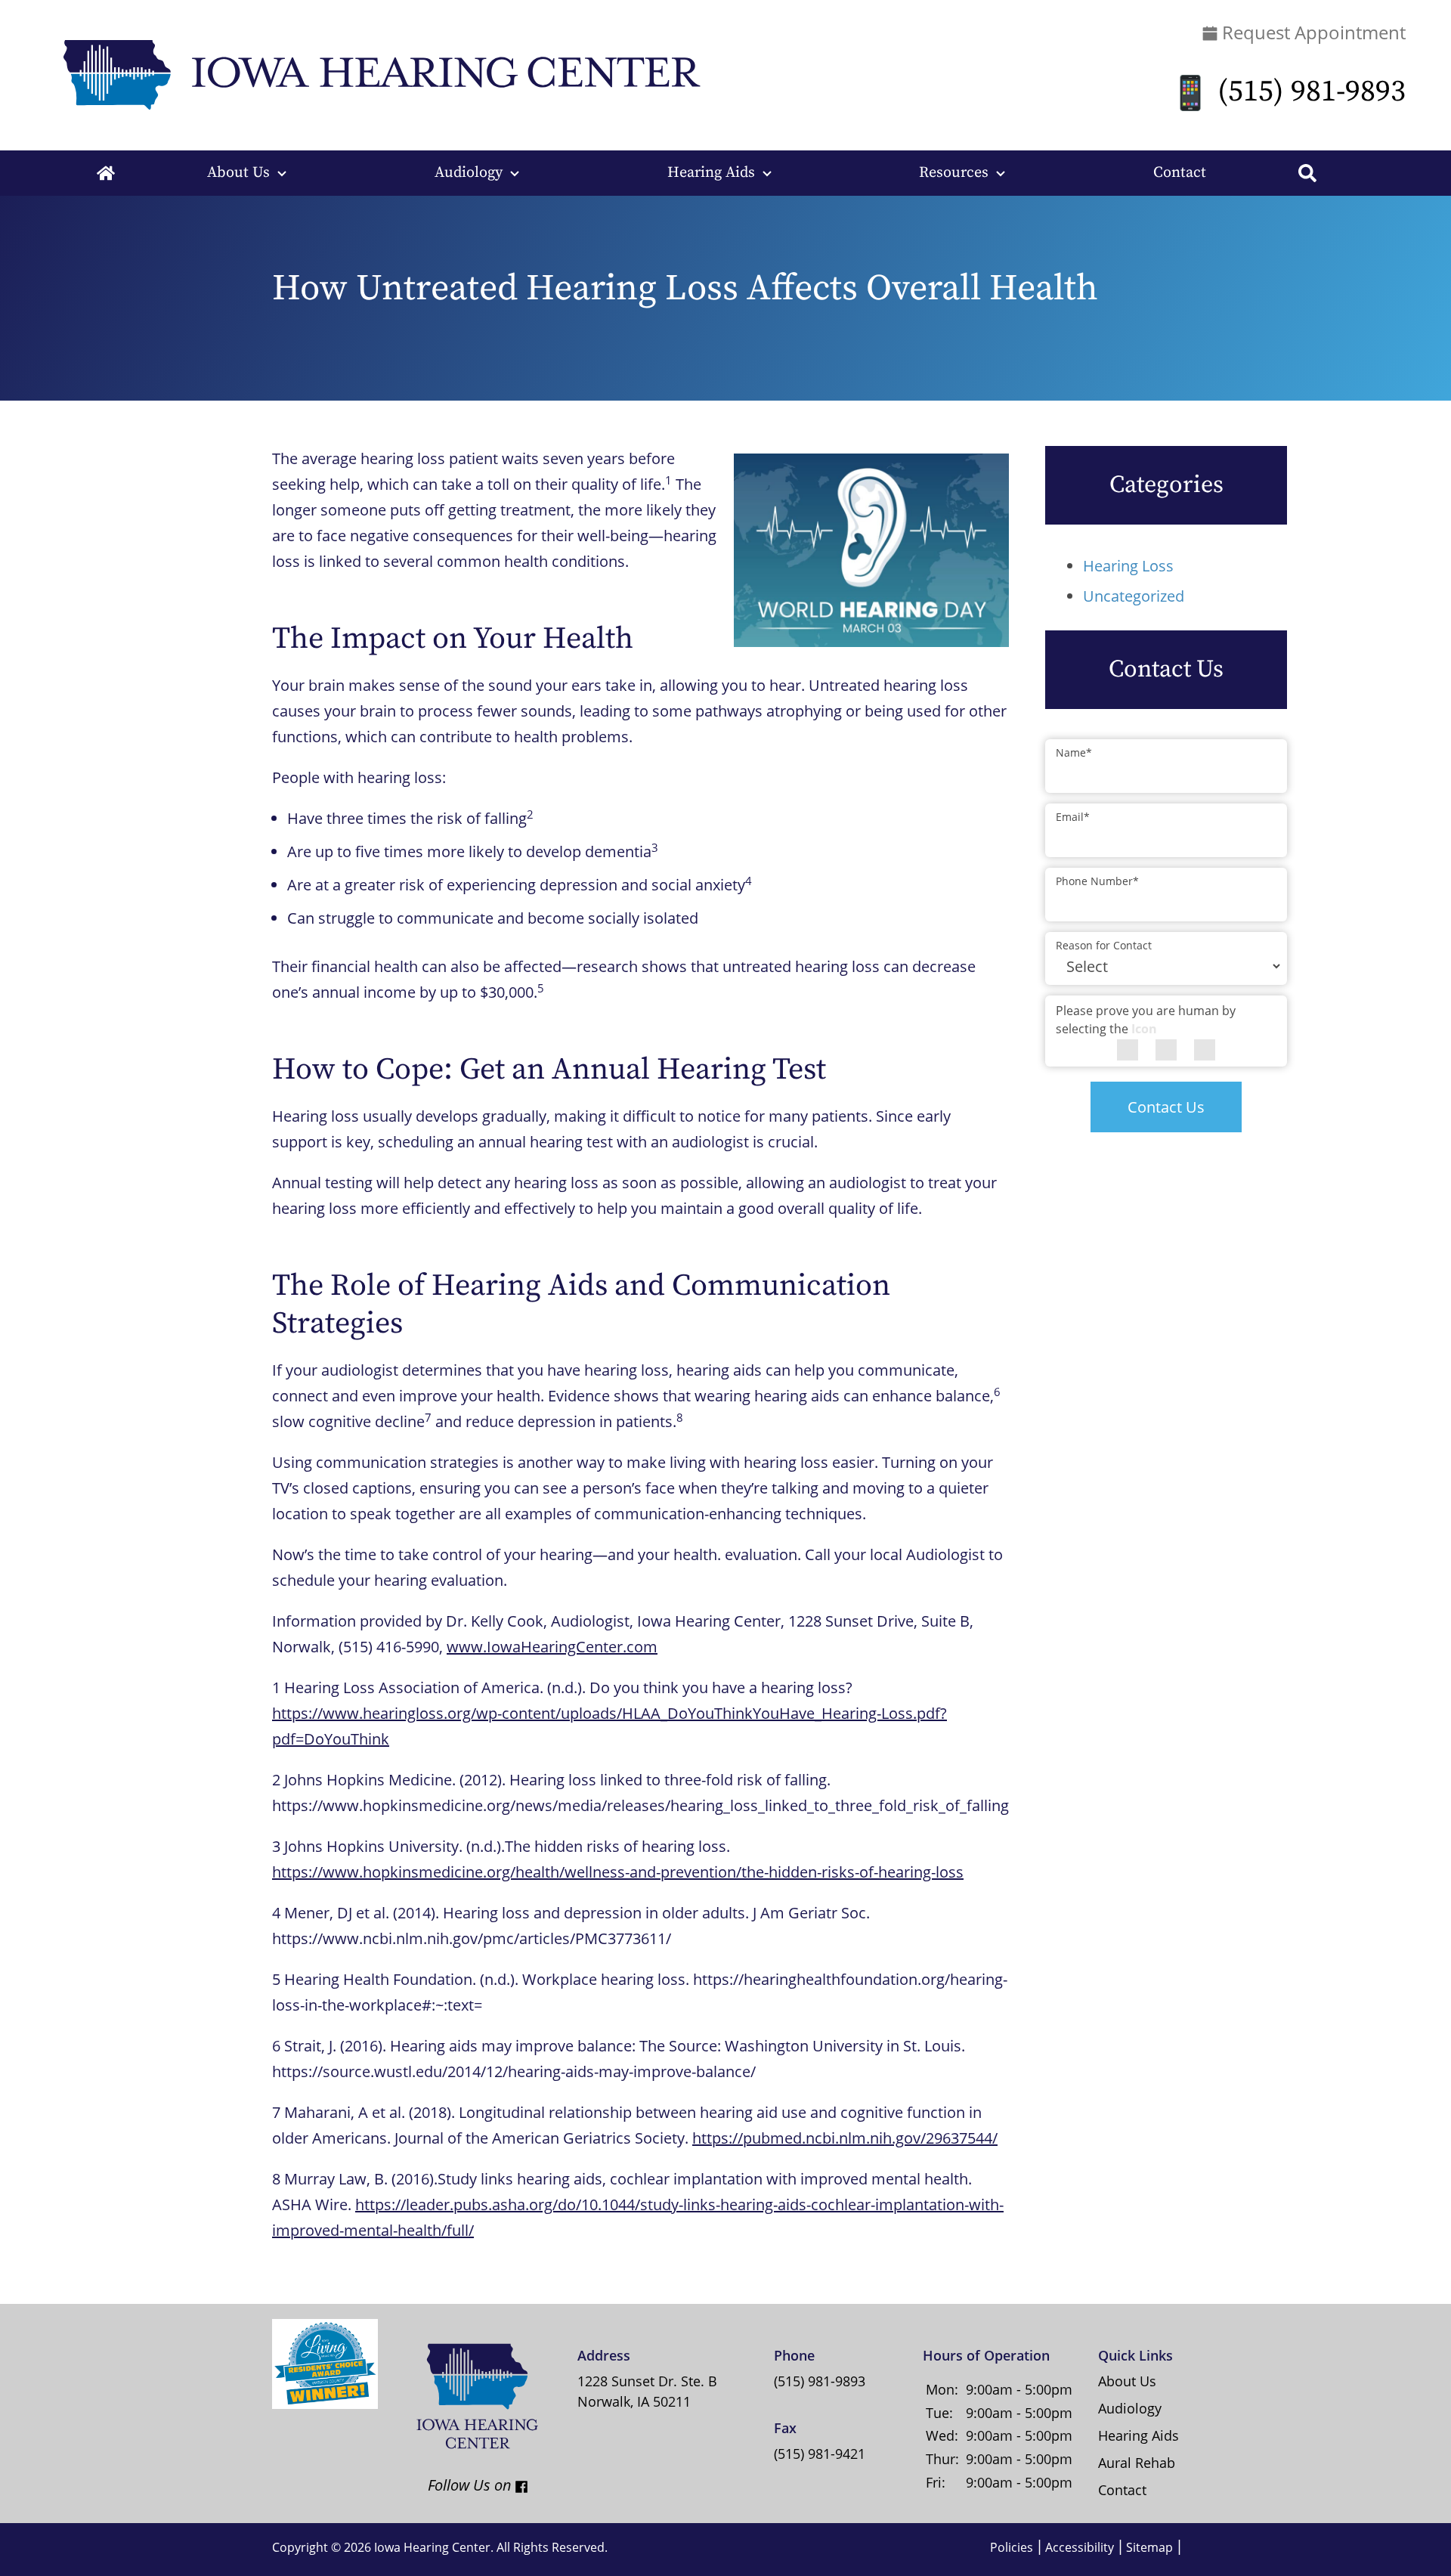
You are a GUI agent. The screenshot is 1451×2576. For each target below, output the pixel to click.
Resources (954, 173)
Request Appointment (1312, 32)
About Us (238, 173)
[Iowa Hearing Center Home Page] (378, 74)
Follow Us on (456, 2485)
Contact (1180, 173)
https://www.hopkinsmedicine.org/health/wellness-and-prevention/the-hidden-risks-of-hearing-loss (618, 1872)
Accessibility (1080, 2547)
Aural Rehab (1137, 2463)
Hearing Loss (1128, 566)
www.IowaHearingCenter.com (552, 1647)
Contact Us (1166, 1107)
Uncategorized (1134, 596)
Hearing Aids (711, 173)
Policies (1012, 2547)
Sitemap (1149, 2547)
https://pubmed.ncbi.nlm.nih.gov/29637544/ (845, 2138)
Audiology (469, 173)
